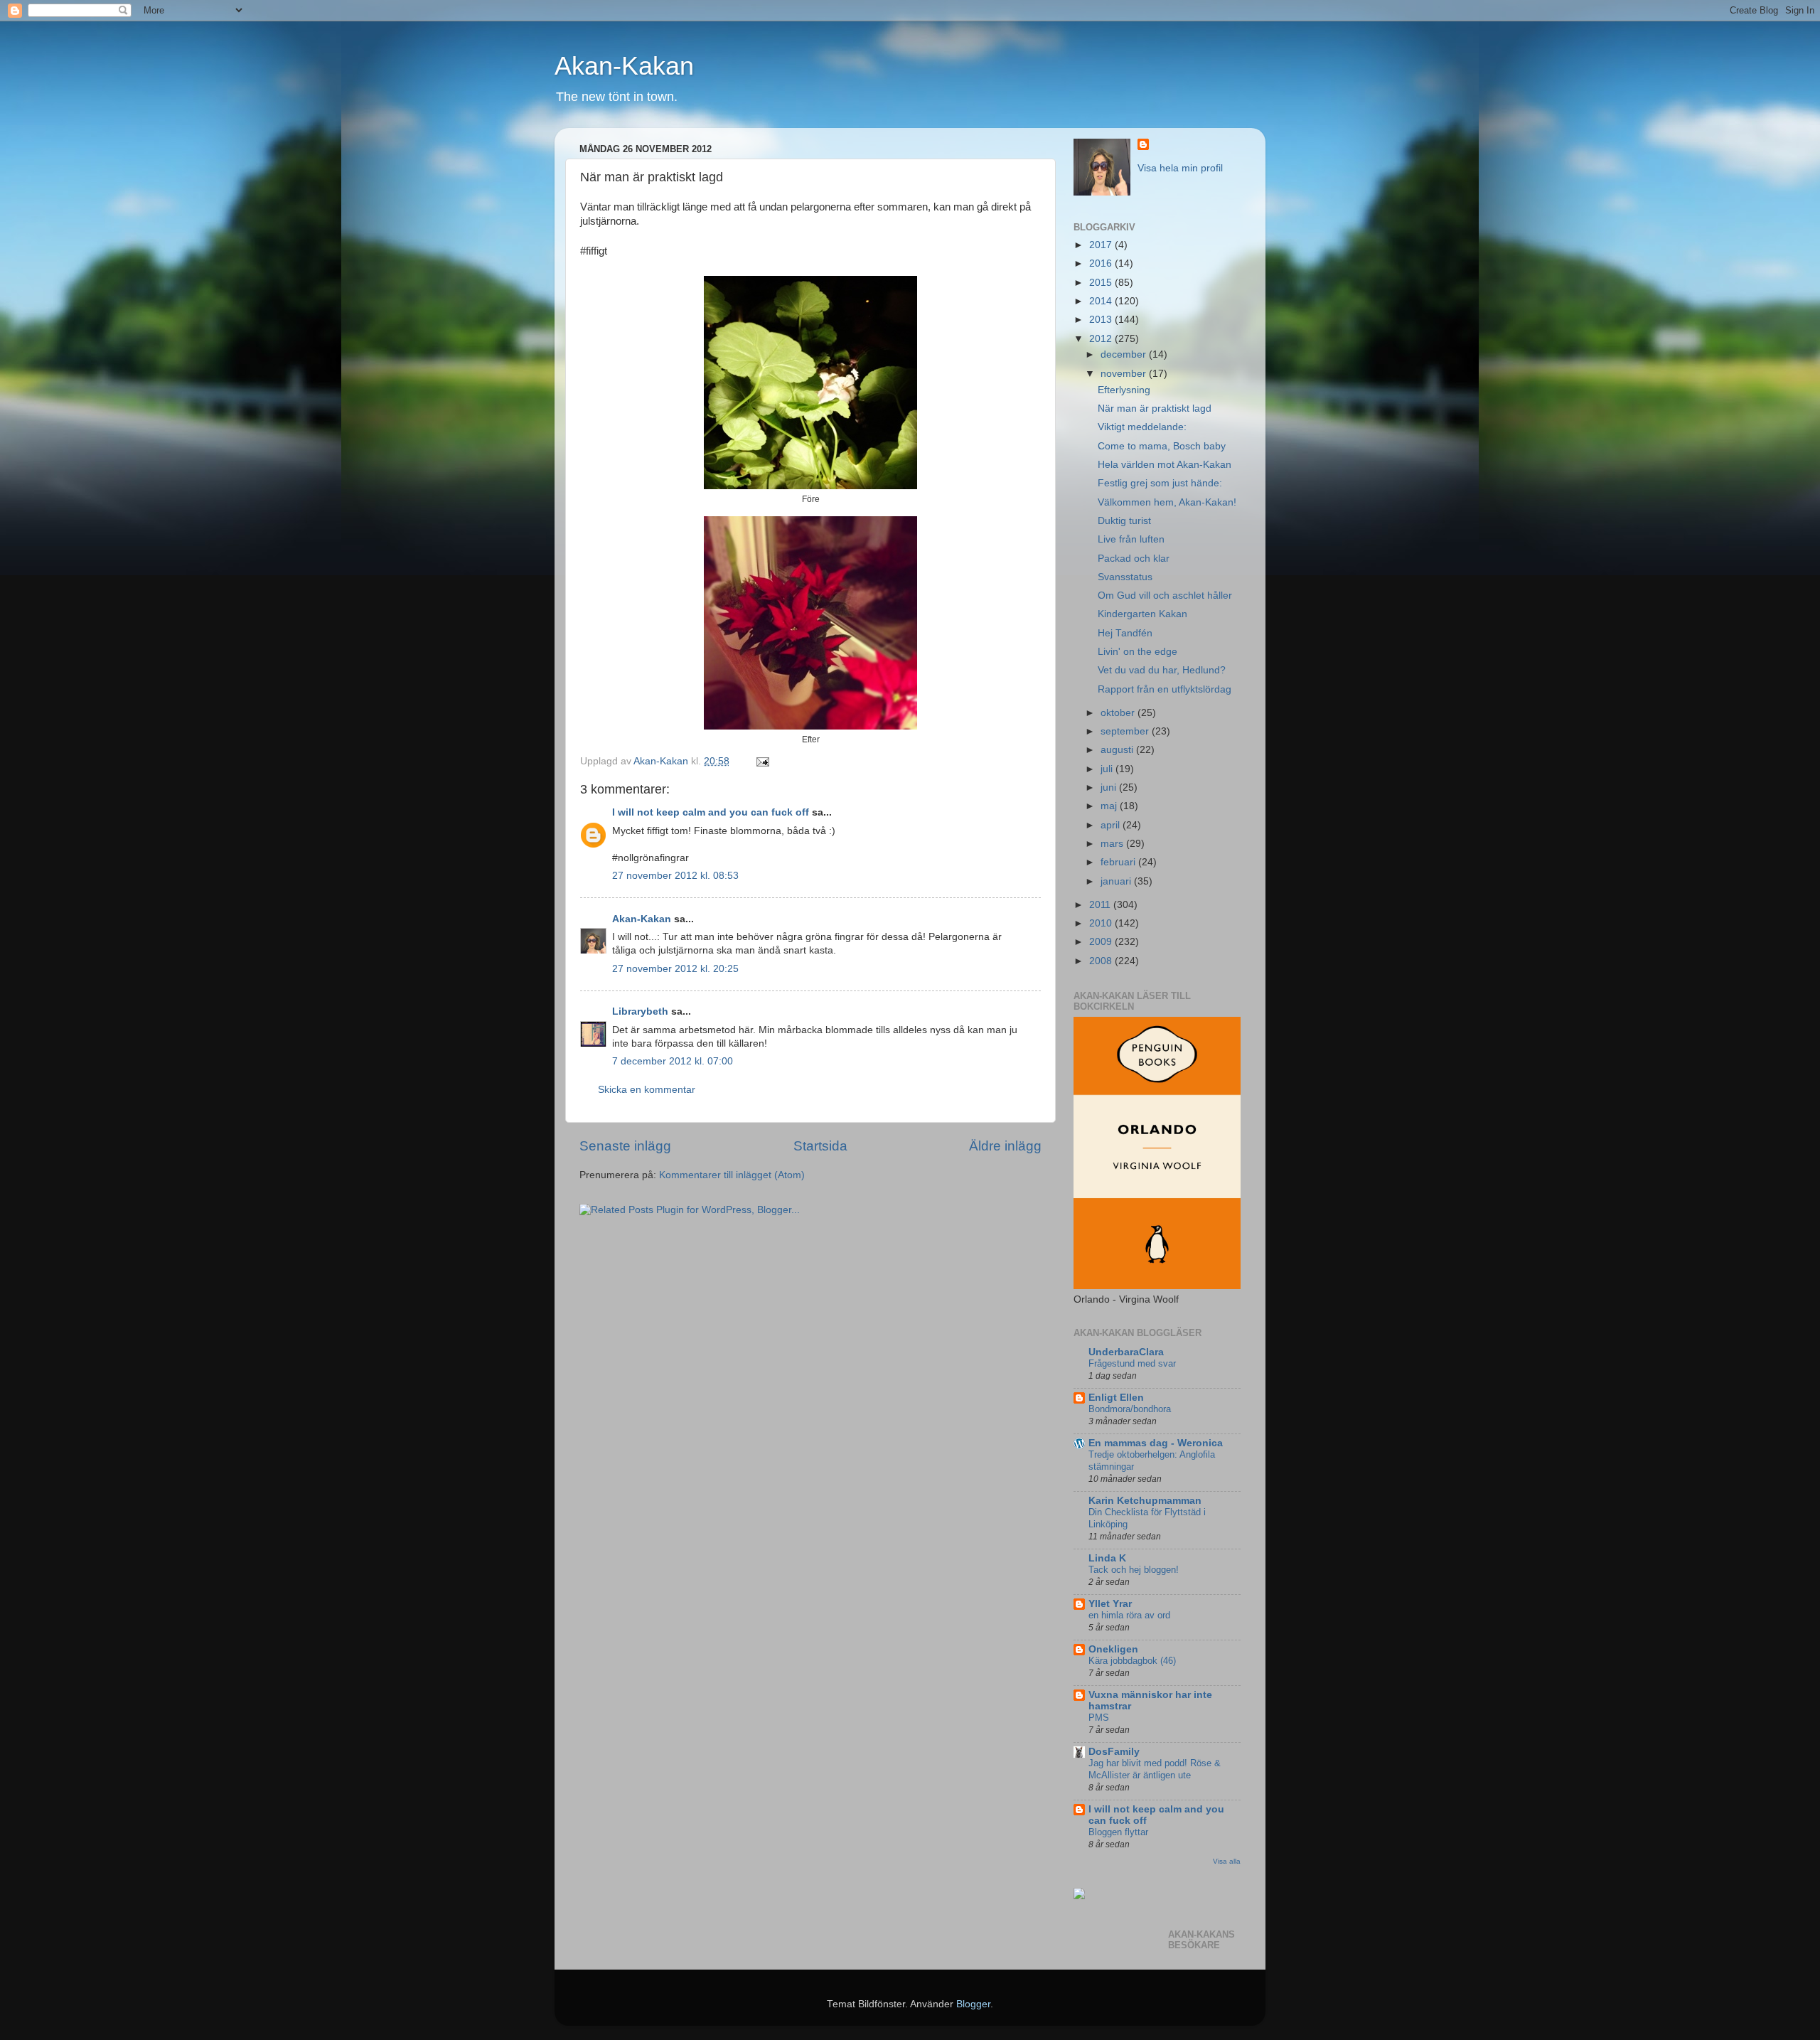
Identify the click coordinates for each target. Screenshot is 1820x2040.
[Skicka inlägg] (762, 761)
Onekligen (1113, 1649)
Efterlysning (1124, 390)
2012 (1102, 339)
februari (1119, 862)
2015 (1102, 283)
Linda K (1107, 1558)
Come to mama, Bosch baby (1162, 446)
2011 (1101, 905)
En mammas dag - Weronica (1156, 1443)
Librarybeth (640, 1011)
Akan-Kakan (624, 66)
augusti (1118, 750)
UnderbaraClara (1126, 1352)
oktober (1119, 713)
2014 (1102, 301)
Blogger (973, 2004)
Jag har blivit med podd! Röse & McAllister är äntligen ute (1155, 1769)
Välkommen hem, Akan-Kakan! (1167, 502)
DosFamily (1114, 1752)
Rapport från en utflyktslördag (1165, 689)
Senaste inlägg (625, 1146)
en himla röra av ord (1129, 1615)
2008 (1102, 961)
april (1112, 825)
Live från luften (1131, 539)
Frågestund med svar (1132, 1363)
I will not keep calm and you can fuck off (711, 812)
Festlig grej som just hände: (1160, 483)
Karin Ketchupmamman (1145, 1501)
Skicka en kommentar (647, 1090)
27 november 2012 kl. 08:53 (675, 876)
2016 (1102, 263)
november (1125, 374)
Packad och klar (1134, 559)
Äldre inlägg (1005, 1146)
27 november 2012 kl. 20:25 (675, 969)
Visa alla (1227, 1861)
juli (1108, 769)
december (1125, 354)
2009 (1102, 942)
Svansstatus (1125, 577)
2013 (1102, 320)
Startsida (820, 1146)
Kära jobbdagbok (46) (1132, 1661)
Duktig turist (1124, 521)
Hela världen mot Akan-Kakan (1165, 465)
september (1126, 731)
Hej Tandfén (1125, 633)
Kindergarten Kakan (1142, 614)
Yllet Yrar (1110, 1604)
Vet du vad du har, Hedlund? (1162, 670)
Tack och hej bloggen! (1134, 1570)
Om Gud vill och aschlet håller (1165, 596)
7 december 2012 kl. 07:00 (673, 1061)
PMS (1099, 1718)
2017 (1102, 245)
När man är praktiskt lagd (1155, 408)
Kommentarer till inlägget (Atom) (732, 1175)
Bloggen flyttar (1118, 1832)
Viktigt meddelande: (1142, 427)
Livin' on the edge (1137, 652)
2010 (1102, 923)
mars (1113, 844)
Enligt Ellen (1116, 1398)
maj (1110, 806)
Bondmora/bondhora (1130, 1409)
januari (1117, 881)
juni (1110, 787)
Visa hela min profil (1180, 168)
